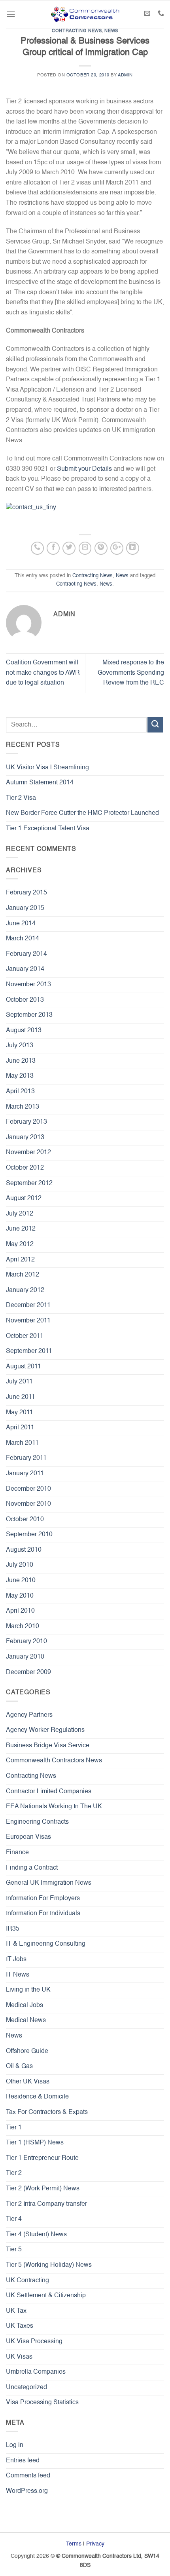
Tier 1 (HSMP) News (35, 2143)
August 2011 (24, 1367)
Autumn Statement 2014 (40, 783)
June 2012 (21, 1229)
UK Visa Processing (34, 2342)
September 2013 (29, 1015)
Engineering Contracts (37, 1822)
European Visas (28, 1837)
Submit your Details (84, 469)
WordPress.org (27, 2491)
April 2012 (20, 1260)
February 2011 (26, 1458)
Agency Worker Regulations (45, 1730)
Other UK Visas (28, 2082)
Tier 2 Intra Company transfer (46, 2204)
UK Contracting (27, 2281)
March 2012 (23, 1275)
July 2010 (20, 1565)
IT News (18, 1975)
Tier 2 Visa (21, 798)
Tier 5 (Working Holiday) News (49, 2265)
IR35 (13, 1929)
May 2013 (20, 1076)
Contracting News (77, 31)
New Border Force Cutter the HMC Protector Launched (82, 813)
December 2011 (28, 1305)
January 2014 (25, 969)
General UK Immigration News (49, 1883)
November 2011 (28, 1321)
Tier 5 (14, 2250)
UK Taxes (20, 2326)
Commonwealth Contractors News (54, 1761)
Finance (17, 1853)
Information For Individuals (43, 1914)
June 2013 (21, 1061)
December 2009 (28, 1672)
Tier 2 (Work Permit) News (43, 2189)
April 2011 (20, 1428)
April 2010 (20, 1611)
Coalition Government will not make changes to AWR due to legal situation (43, 673)
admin (125, 75)
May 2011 (20, 1413)
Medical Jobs (25, 2005)
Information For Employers (43, 1899)
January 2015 (25, 908)
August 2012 (24, 1199)
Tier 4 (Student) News (36, 2235)
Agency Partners (29, 1715)
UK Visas (19, 2357)
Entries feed (23, 2461)
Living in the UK (28, 1990)
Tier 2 (14, 2173)
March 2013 (23, 1107)
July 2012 (20, 1214)
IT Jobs (16, 1960)
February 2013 (26, 1122)
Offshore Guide (27, 2051)
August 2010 (24, 1550)
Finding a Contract (32, 1868)
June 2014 (21, 924)
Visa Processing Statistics (42, 2403)
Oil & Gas (19, 2066)
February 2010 (26, 1642)
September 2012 (29, 1183)
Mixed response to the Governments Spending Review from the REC (131, 673)
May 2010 (20, 1596)
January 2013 (25, 1138)
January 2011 (25, 1474)
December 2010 (28, 1489)
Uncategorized (26, 2388)
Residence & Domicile (37, 2097)
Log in (15, 2445)
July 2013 (20, 1046)
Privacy (95, 2544)
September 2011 (29, 1351)
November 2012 (28, 1153)
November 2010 (28, 1504)
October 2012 (25, 1168)
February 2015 (26, 893)
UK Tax (16, 2311)
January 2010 (25, 1657)
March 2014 (23, 939)
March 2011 (22, 1443)
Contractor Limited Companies (49, 1792)
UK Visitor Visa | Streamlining (47, 768)
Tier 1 (14, 2128)
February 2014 (26, 954)
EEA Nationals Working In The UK (54, 1807)
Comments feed (28, 2476)
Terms (74, 2544)
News (111, 31)
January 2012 (25, 1290)
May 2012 (20, 1244)
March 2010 (23, 1627)
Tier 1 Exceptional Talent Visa (48, 829)
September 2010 (29, 1535)
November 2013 (28, 985)
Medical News (26, 2020)
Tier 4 (14, 2219)
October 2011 (25, 1336)
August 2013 (24, 1031)
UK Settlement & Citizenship (46, 2296)
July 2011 (19, 1382)
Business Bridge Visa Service (48, 1746)
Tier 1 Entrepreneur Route (42, 2158)
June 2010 (21, 1581)
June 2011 (21, 1397)
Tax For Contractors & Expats (47, 2112)
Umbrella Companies (36, 2372)
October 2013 (25, 1000)
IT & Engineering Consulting (46, 1944)
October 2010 (25, 1520)
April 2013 (20, 1092)
